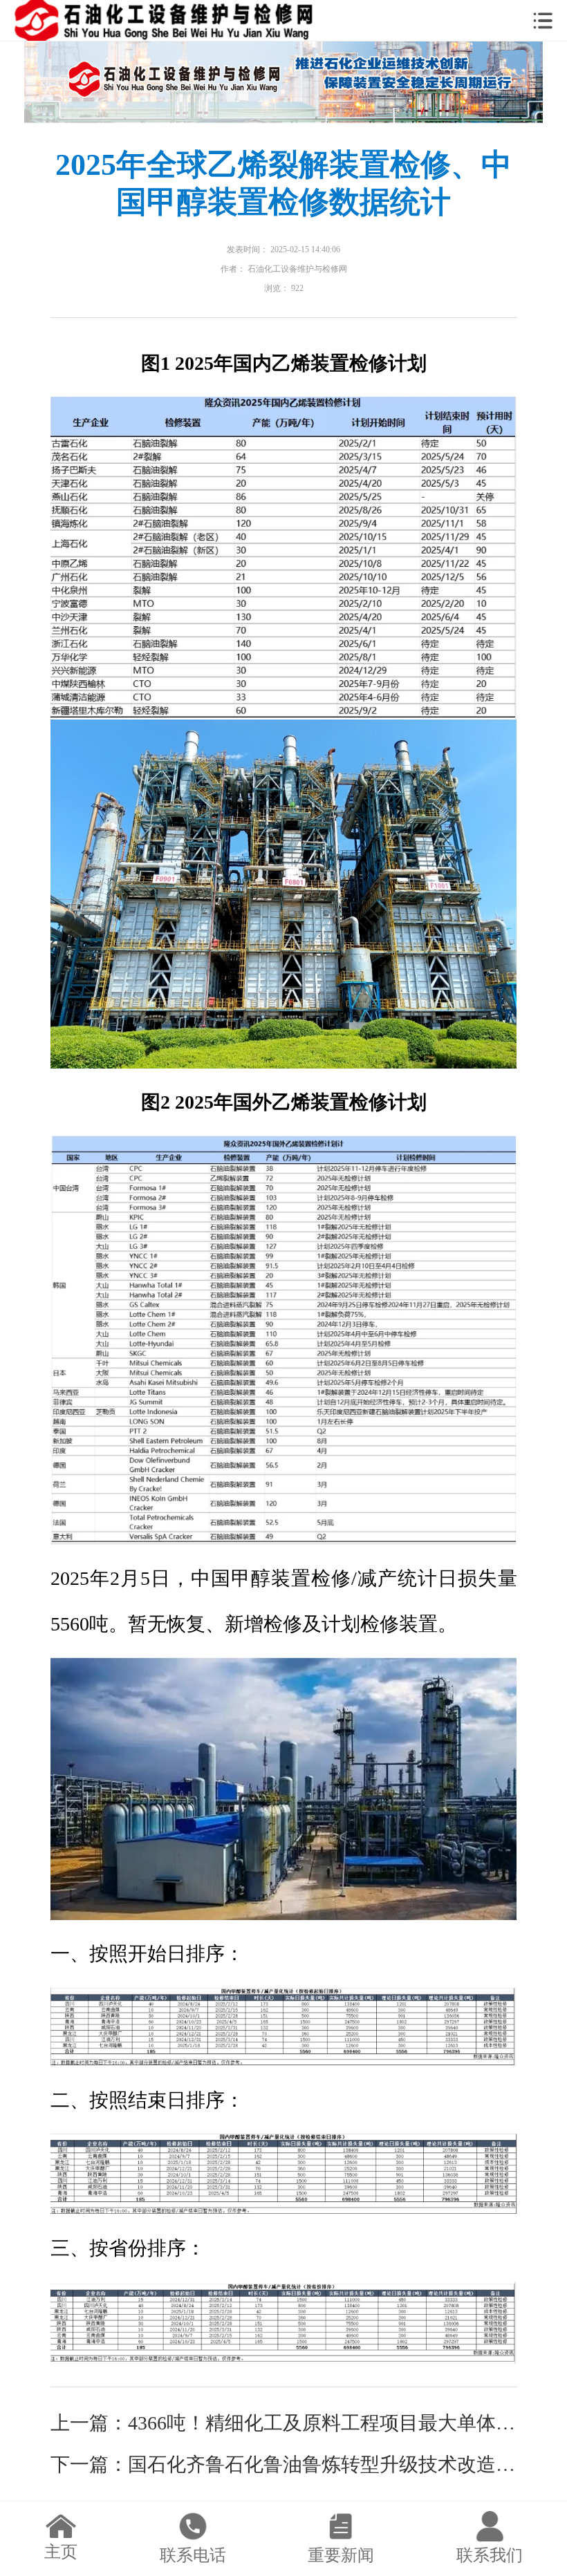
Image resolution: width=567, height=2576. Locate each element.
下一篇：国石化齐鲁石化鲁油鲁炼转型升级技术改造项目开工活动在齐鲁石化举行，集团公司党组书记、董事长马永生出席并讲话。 (284, 2464)
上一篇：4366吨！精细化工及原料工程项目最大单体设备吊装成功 (284, 2423)
